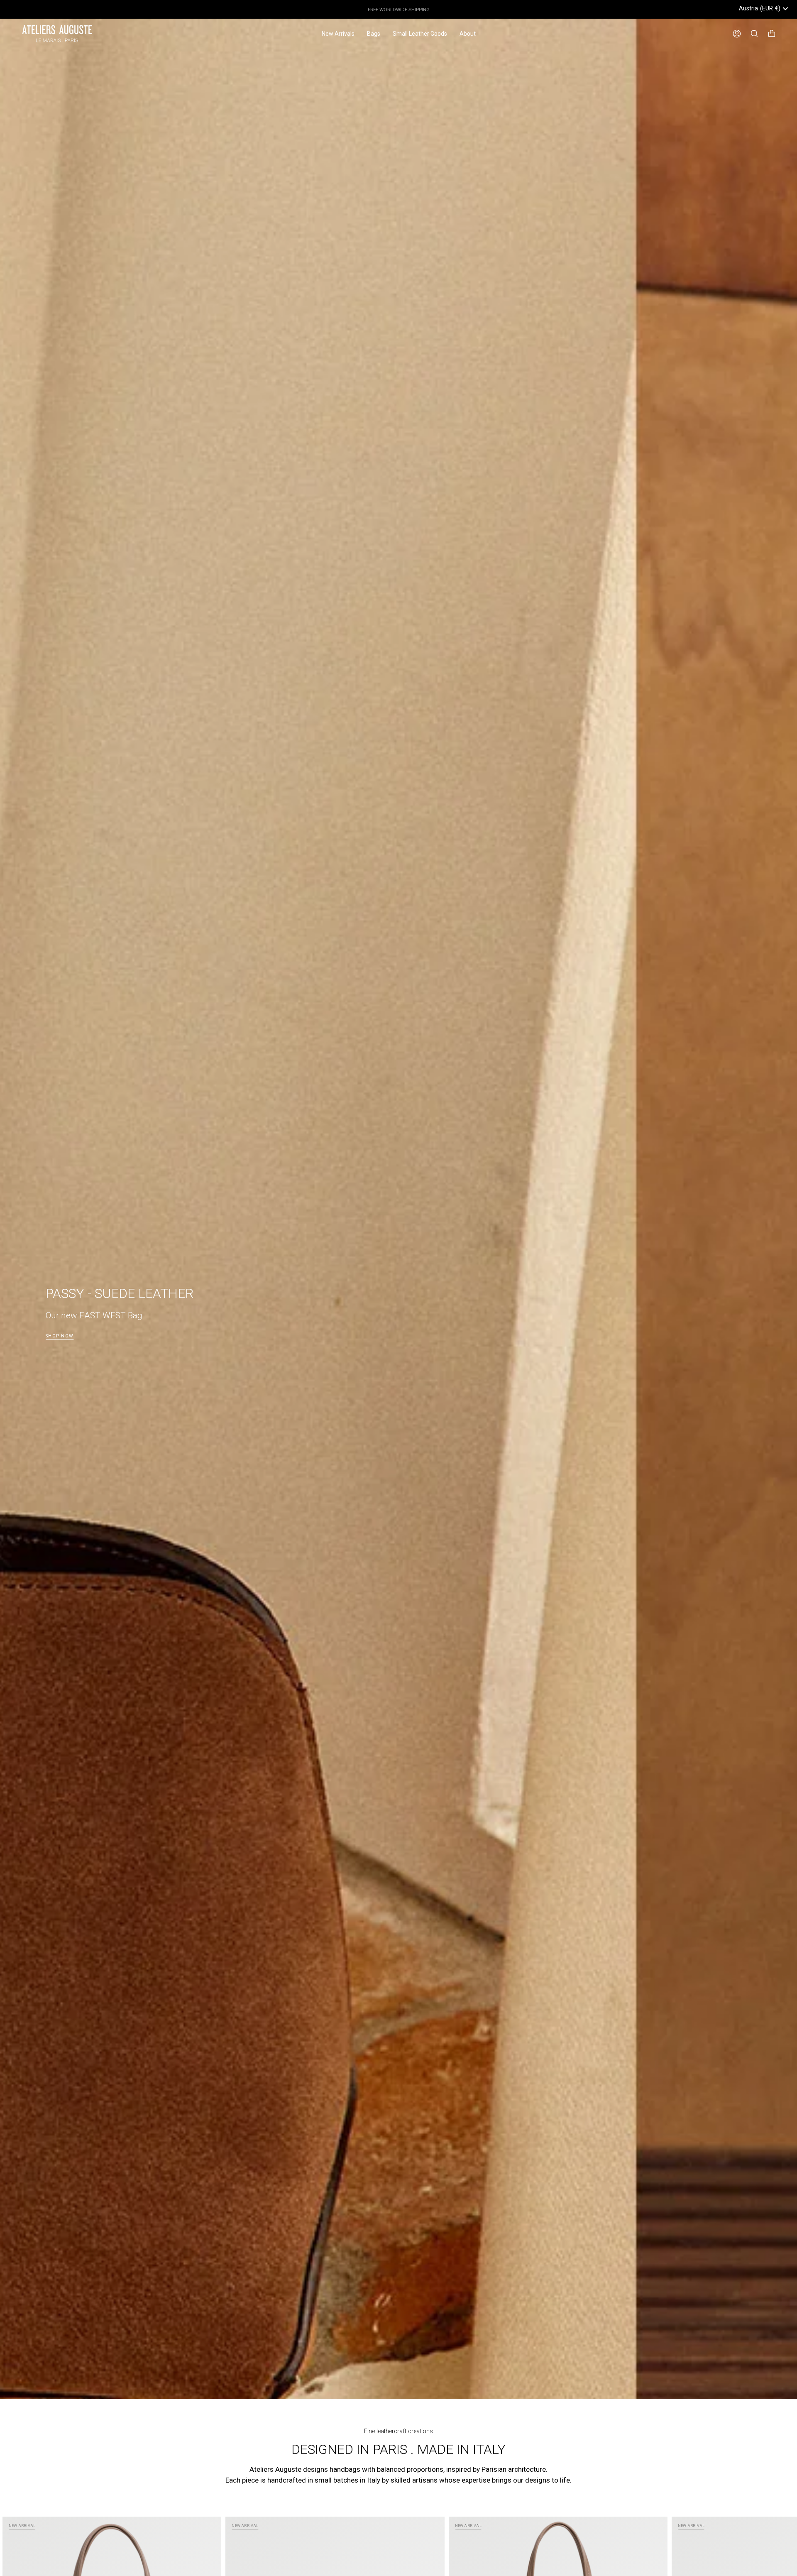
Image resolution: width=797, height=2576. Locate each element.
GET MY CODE (479, 1327)
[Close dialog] (550, 1195)
